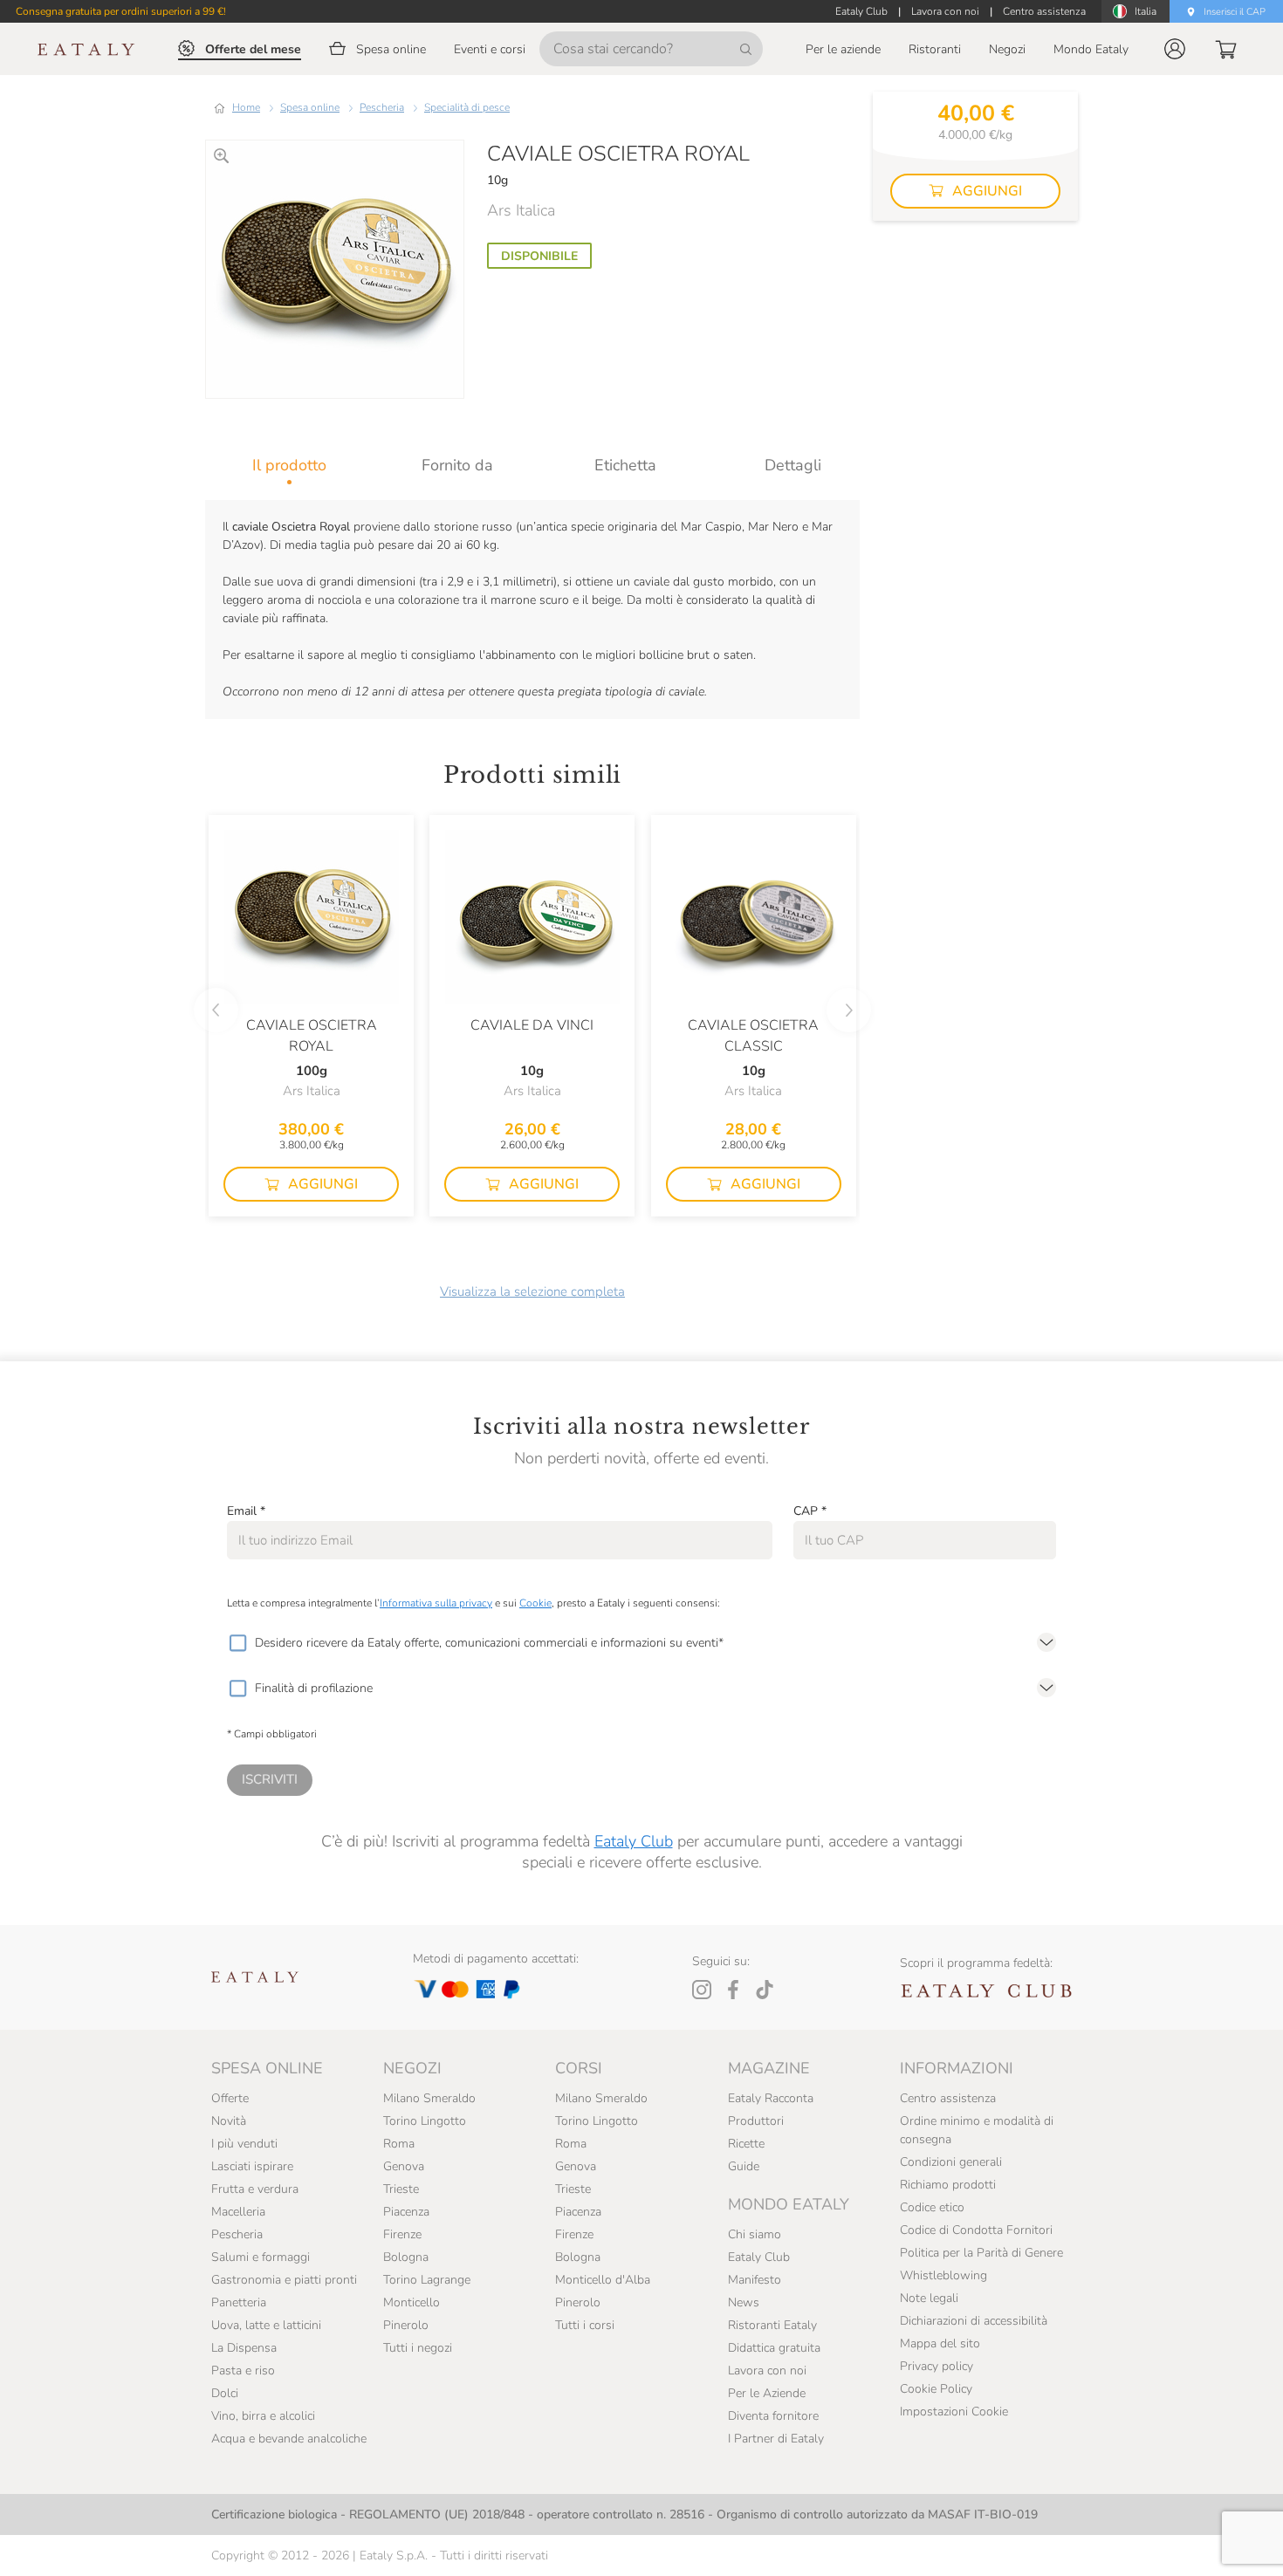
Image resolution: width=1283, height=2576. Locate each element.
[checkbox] (237, 1643)
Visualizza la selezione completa (532, 1291)
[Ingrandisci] (221, 156)
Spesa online (310, 107)
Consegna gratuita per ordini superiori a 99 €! (121, 11)
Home (246, 107)
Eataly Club (634, 1841)
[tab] (289, 465)
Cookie (535, 1603)
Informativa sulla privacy (436, 1603)
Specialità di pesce (467, 107)
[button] (1175, 49)
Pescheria (382, 107)
